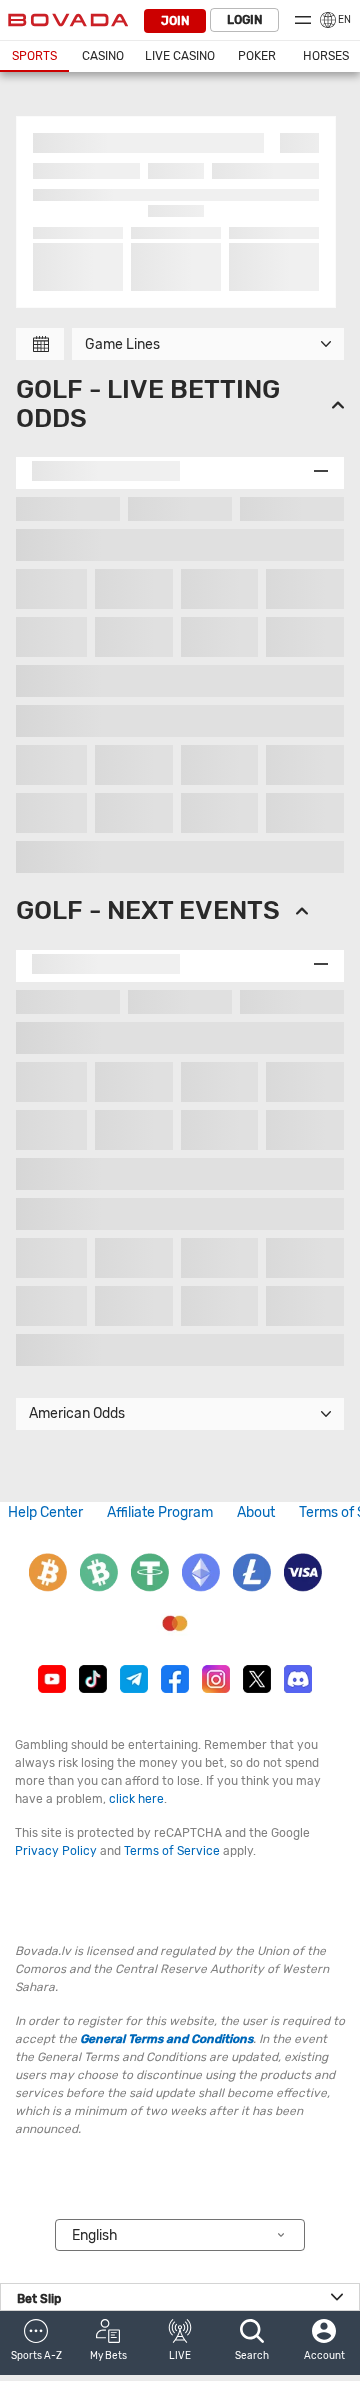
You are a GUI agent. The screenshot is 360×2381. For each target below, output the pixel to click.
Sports (34, 56)
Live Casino (180, 56)
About (256, 1512)
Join (175, 21)
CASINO (103, 56)
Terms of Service (172, 1851)
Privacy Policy (56, 1851)
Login (244, 20)
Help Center (45, 1512)
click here (136, 1799)
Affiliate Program (160, 1512)
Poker (257, 56)
